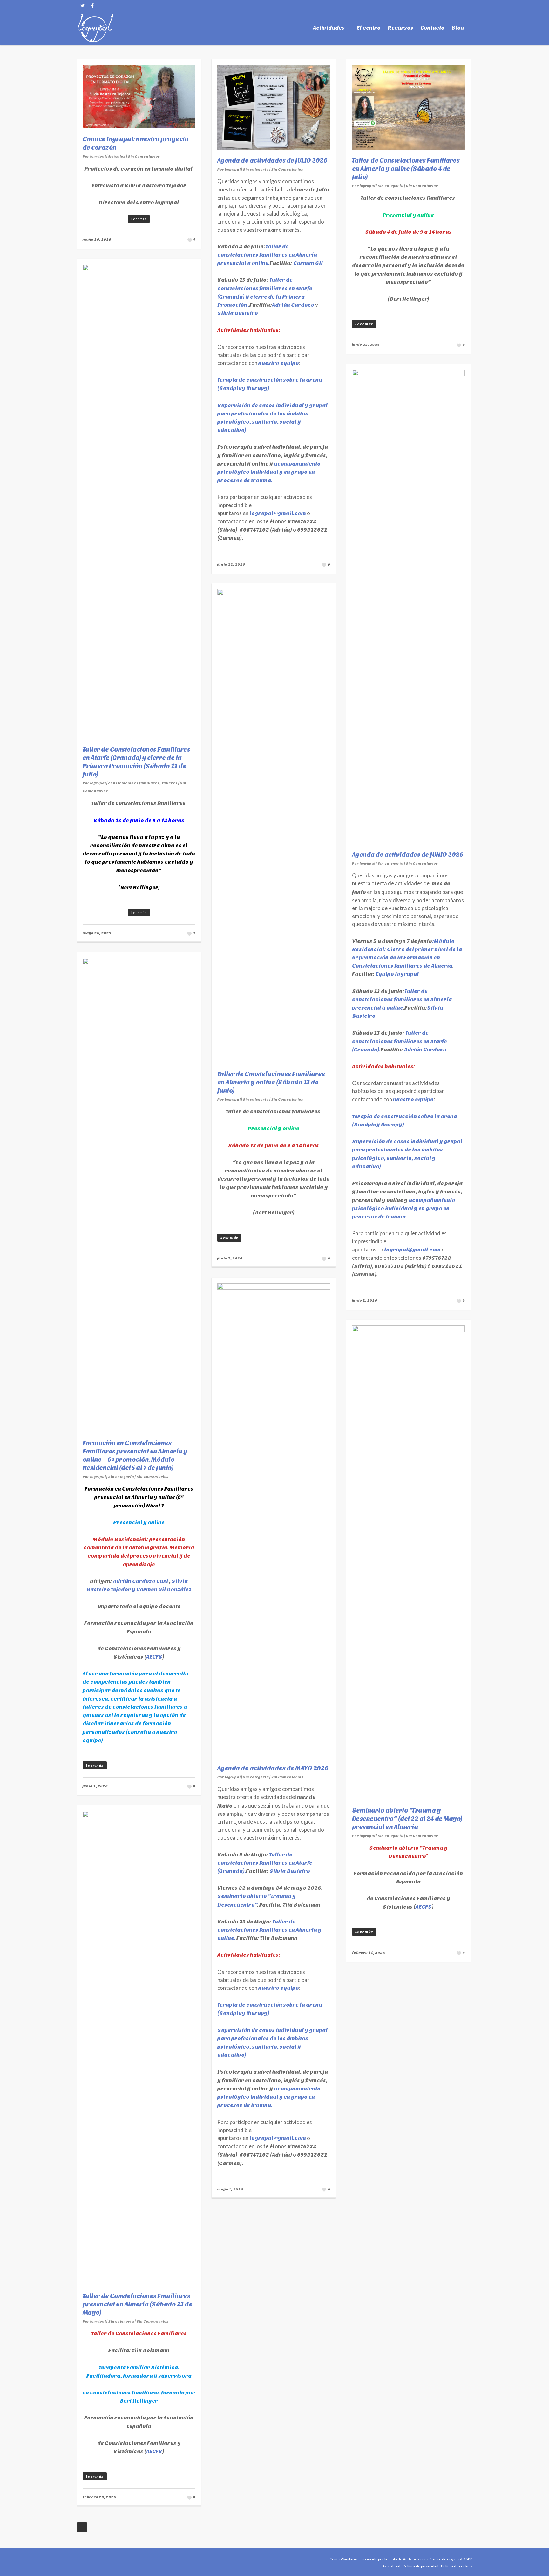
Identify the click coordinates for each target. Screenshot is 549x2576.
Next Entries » (82, 2527)
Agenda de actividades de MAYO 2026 (273, 1768)
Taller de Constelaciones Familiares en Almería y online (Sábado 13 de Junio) (271, 1082)
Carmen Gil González (163, 1590)
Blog (458, 28)
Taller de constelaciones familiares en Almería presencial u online (402, 1000)
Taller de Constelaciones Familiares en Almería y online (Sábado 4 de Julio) (406, 169)
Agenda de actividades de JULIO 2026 (272, 161)
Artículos (117, 156)
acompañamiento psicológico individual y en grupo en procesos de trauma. (269, 472)
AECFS (154, 1657)
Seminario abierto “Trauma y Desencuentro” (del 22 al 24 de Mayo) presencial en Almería (407, 1819)
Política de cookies (457, 2566)
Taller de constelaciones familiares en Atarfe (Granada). (400, 1041)
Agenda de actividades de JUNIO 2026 (408, 855)
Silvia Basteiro (238, 313)
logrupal (98, 156)
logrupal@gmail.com (278, 513)
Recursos (400, 28)
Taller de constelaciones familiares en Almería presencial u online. (267, 255)
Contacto (432, 28)
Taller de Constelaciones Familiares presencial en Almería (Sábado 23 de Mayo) (138, 2304)
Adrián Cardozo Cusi (141, 1581)
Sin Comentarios (144, 156)
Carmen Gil (308, 263)
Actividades (329, 28)
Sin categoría (256, 169)
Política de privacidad (421, 2566)
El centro (369, 28)
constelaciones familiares (134, 783)
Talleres (169, 783)
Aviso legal (391, 2566)
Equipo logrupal (397, 974)
